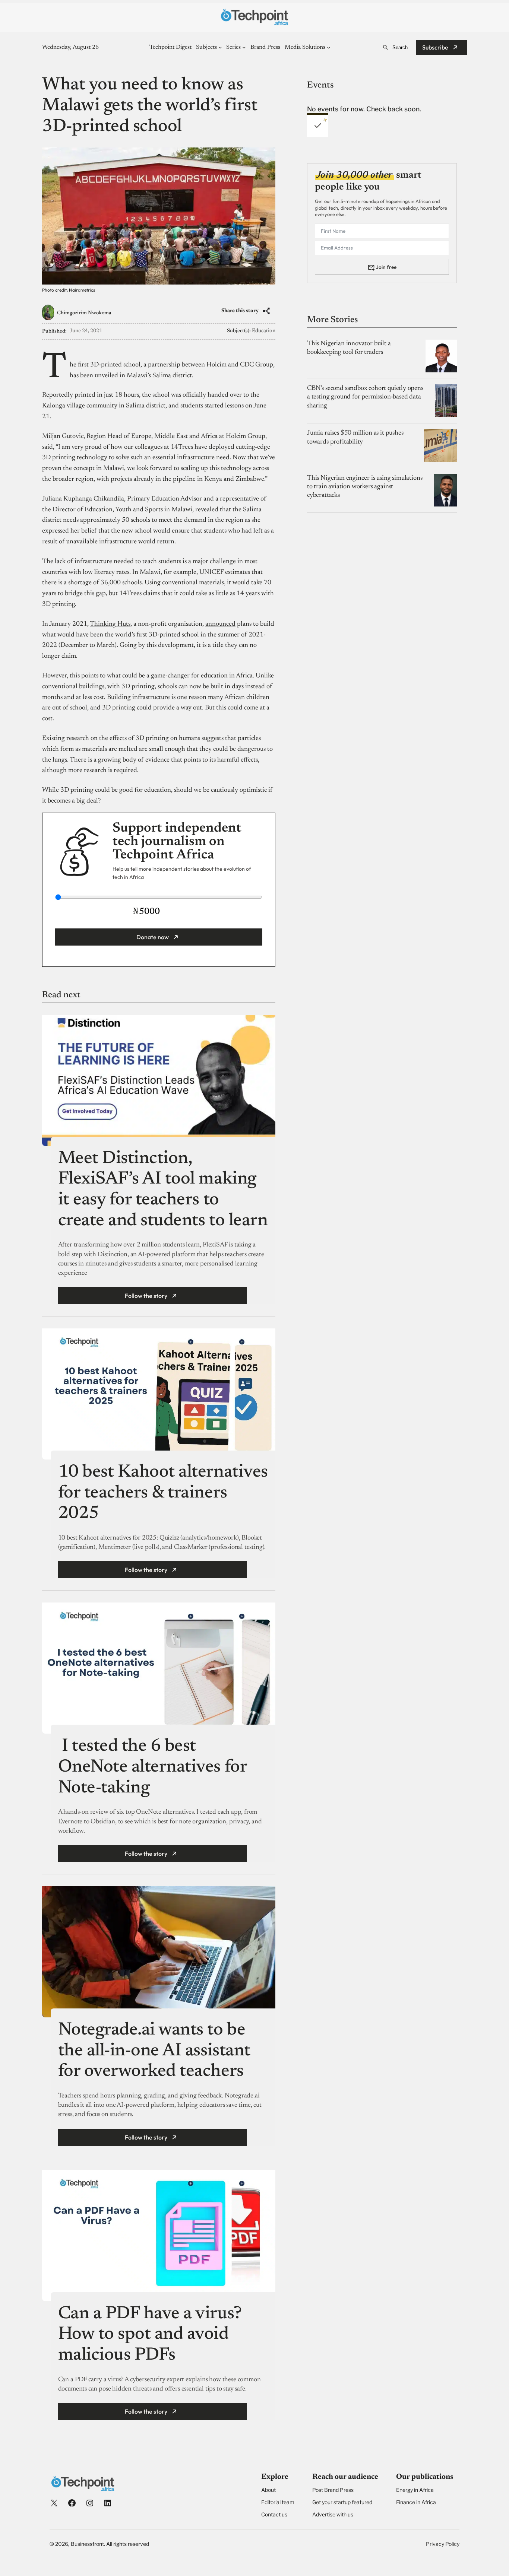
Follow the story (146, 1296)
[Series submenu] (244, 47)
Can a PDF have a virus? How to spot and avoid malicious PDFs (150, 2335)
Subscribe (435, 47)
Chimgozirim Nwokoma (84, 313)
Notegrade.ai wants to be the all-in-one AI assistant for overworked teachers (154, 2051)
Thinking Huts (110, 624)
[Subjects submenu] (220, 47)
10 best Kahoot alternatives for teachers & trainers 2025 (163, 1493)
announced (220, 624)
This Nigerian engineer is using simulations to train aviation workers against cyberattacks (365, 487)
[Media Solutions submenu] (329, 47)
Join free (386, 267)
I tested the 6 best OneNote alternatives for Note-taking (152, 1767)
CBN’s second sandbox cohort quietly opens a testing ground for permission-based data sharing (365, 397)
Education (264, 331)
